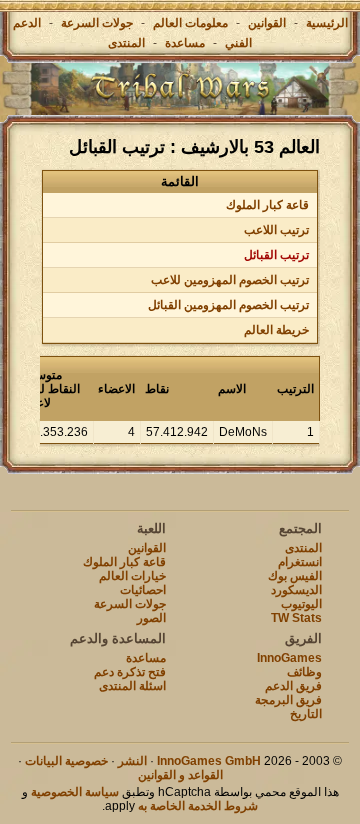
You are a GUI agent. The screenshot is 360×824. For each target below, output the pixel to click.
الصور (151, 618)
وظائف (304, 672)
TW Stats (296, 618)
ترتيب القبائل (276, 255)
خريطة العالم (276, 330)
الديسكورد (296, 590)
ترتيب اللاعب (276, 230)
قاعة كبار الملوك (267, 205)
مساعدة (185, 43)
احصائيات (143, 590)
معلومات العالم (190, 23)
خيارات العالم (132, 576)
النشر (132, 761)
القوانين (267, 23)
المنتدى (126, 43)
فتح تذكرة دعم (130, 672)
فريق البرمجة (288, 700)
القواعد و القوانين (180, 775)
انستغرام (300, 562)
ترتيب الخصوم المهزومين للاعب (230, 280)
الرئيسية (327, 23)
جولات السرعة (97, 23)
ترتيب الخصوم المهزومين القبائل (228, 305)
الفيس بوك (295, 576)
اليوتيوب (301, 604)
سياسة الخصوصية (75, 792)
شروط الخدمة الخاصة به (198, 806)
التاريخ (306, 714)
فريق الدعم (293, 686)
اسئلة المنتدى (132, 686)
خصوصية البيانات (66, 761)
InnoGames (289, 658)
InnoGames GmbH (209, 761)
